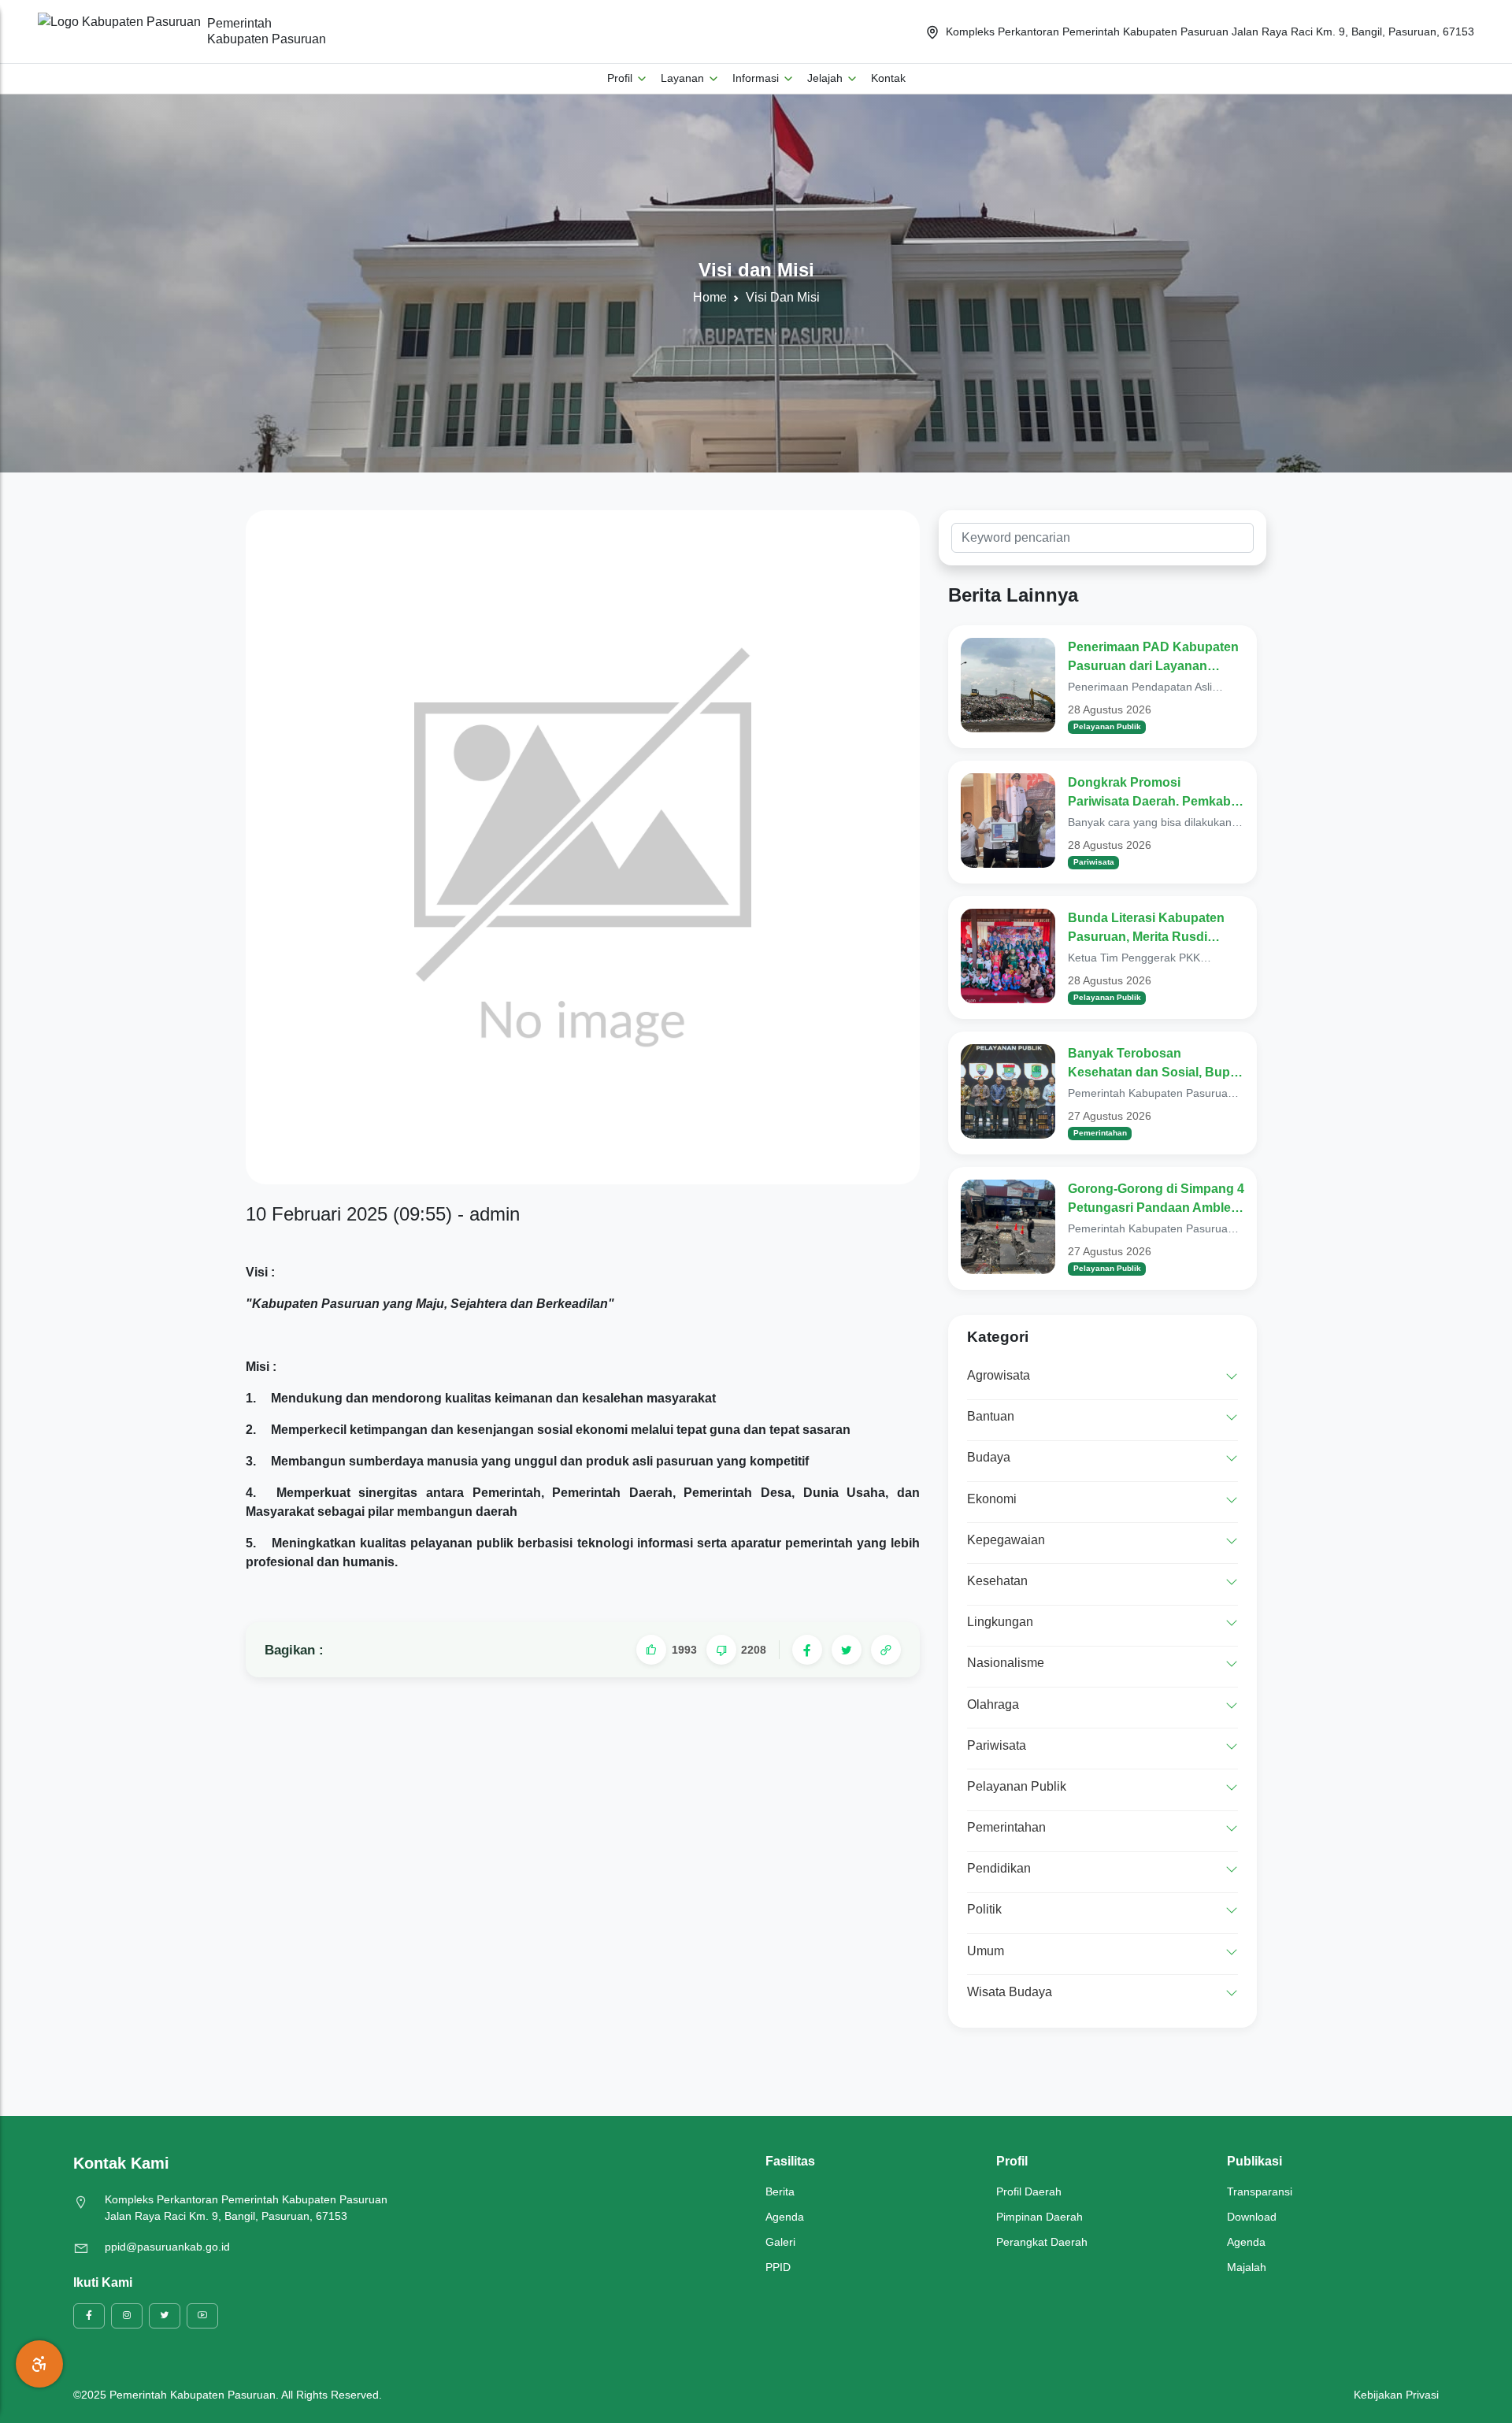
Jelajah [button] (826, 78)
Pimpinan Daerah (1039, 2217)
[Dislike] (721, 1650)
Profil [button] (621, 78)
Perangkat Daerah (1042, 2242)
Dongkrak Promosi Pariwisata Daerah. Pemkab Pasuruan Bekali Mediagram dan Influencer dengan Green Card (1155, 793)
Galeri (780, 2242)
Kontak (888, 78)
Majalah (1247, 2267)
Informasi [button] (757, 78)
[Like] (651, 1650)
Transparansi (1260, 2191)
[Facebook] (807, 1650)
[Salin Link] (886, 1650)
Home (710, 297)
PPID (778, 2267)
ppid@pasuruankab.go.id (167, 2247)
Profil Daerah (1029, 2191)
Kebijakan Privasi (1396, 2395)
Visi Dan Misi (783, 297)
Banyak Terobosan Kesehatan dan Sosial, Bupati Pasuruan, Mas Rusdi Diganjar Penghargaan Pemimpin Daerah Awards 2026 (1156, 1064)
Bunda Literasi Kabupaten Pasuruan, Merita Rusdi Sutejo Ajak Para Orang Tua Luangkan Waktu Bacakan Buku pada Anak (1150, 929)
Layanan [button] (684, 78)
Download (1252, 2217)
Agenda (785, 2217)
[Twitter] (847, 1650)
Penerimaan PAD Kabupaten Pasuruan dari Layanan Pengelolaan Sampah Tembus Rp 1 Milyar (1153, 658)
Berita (780, 2191)
